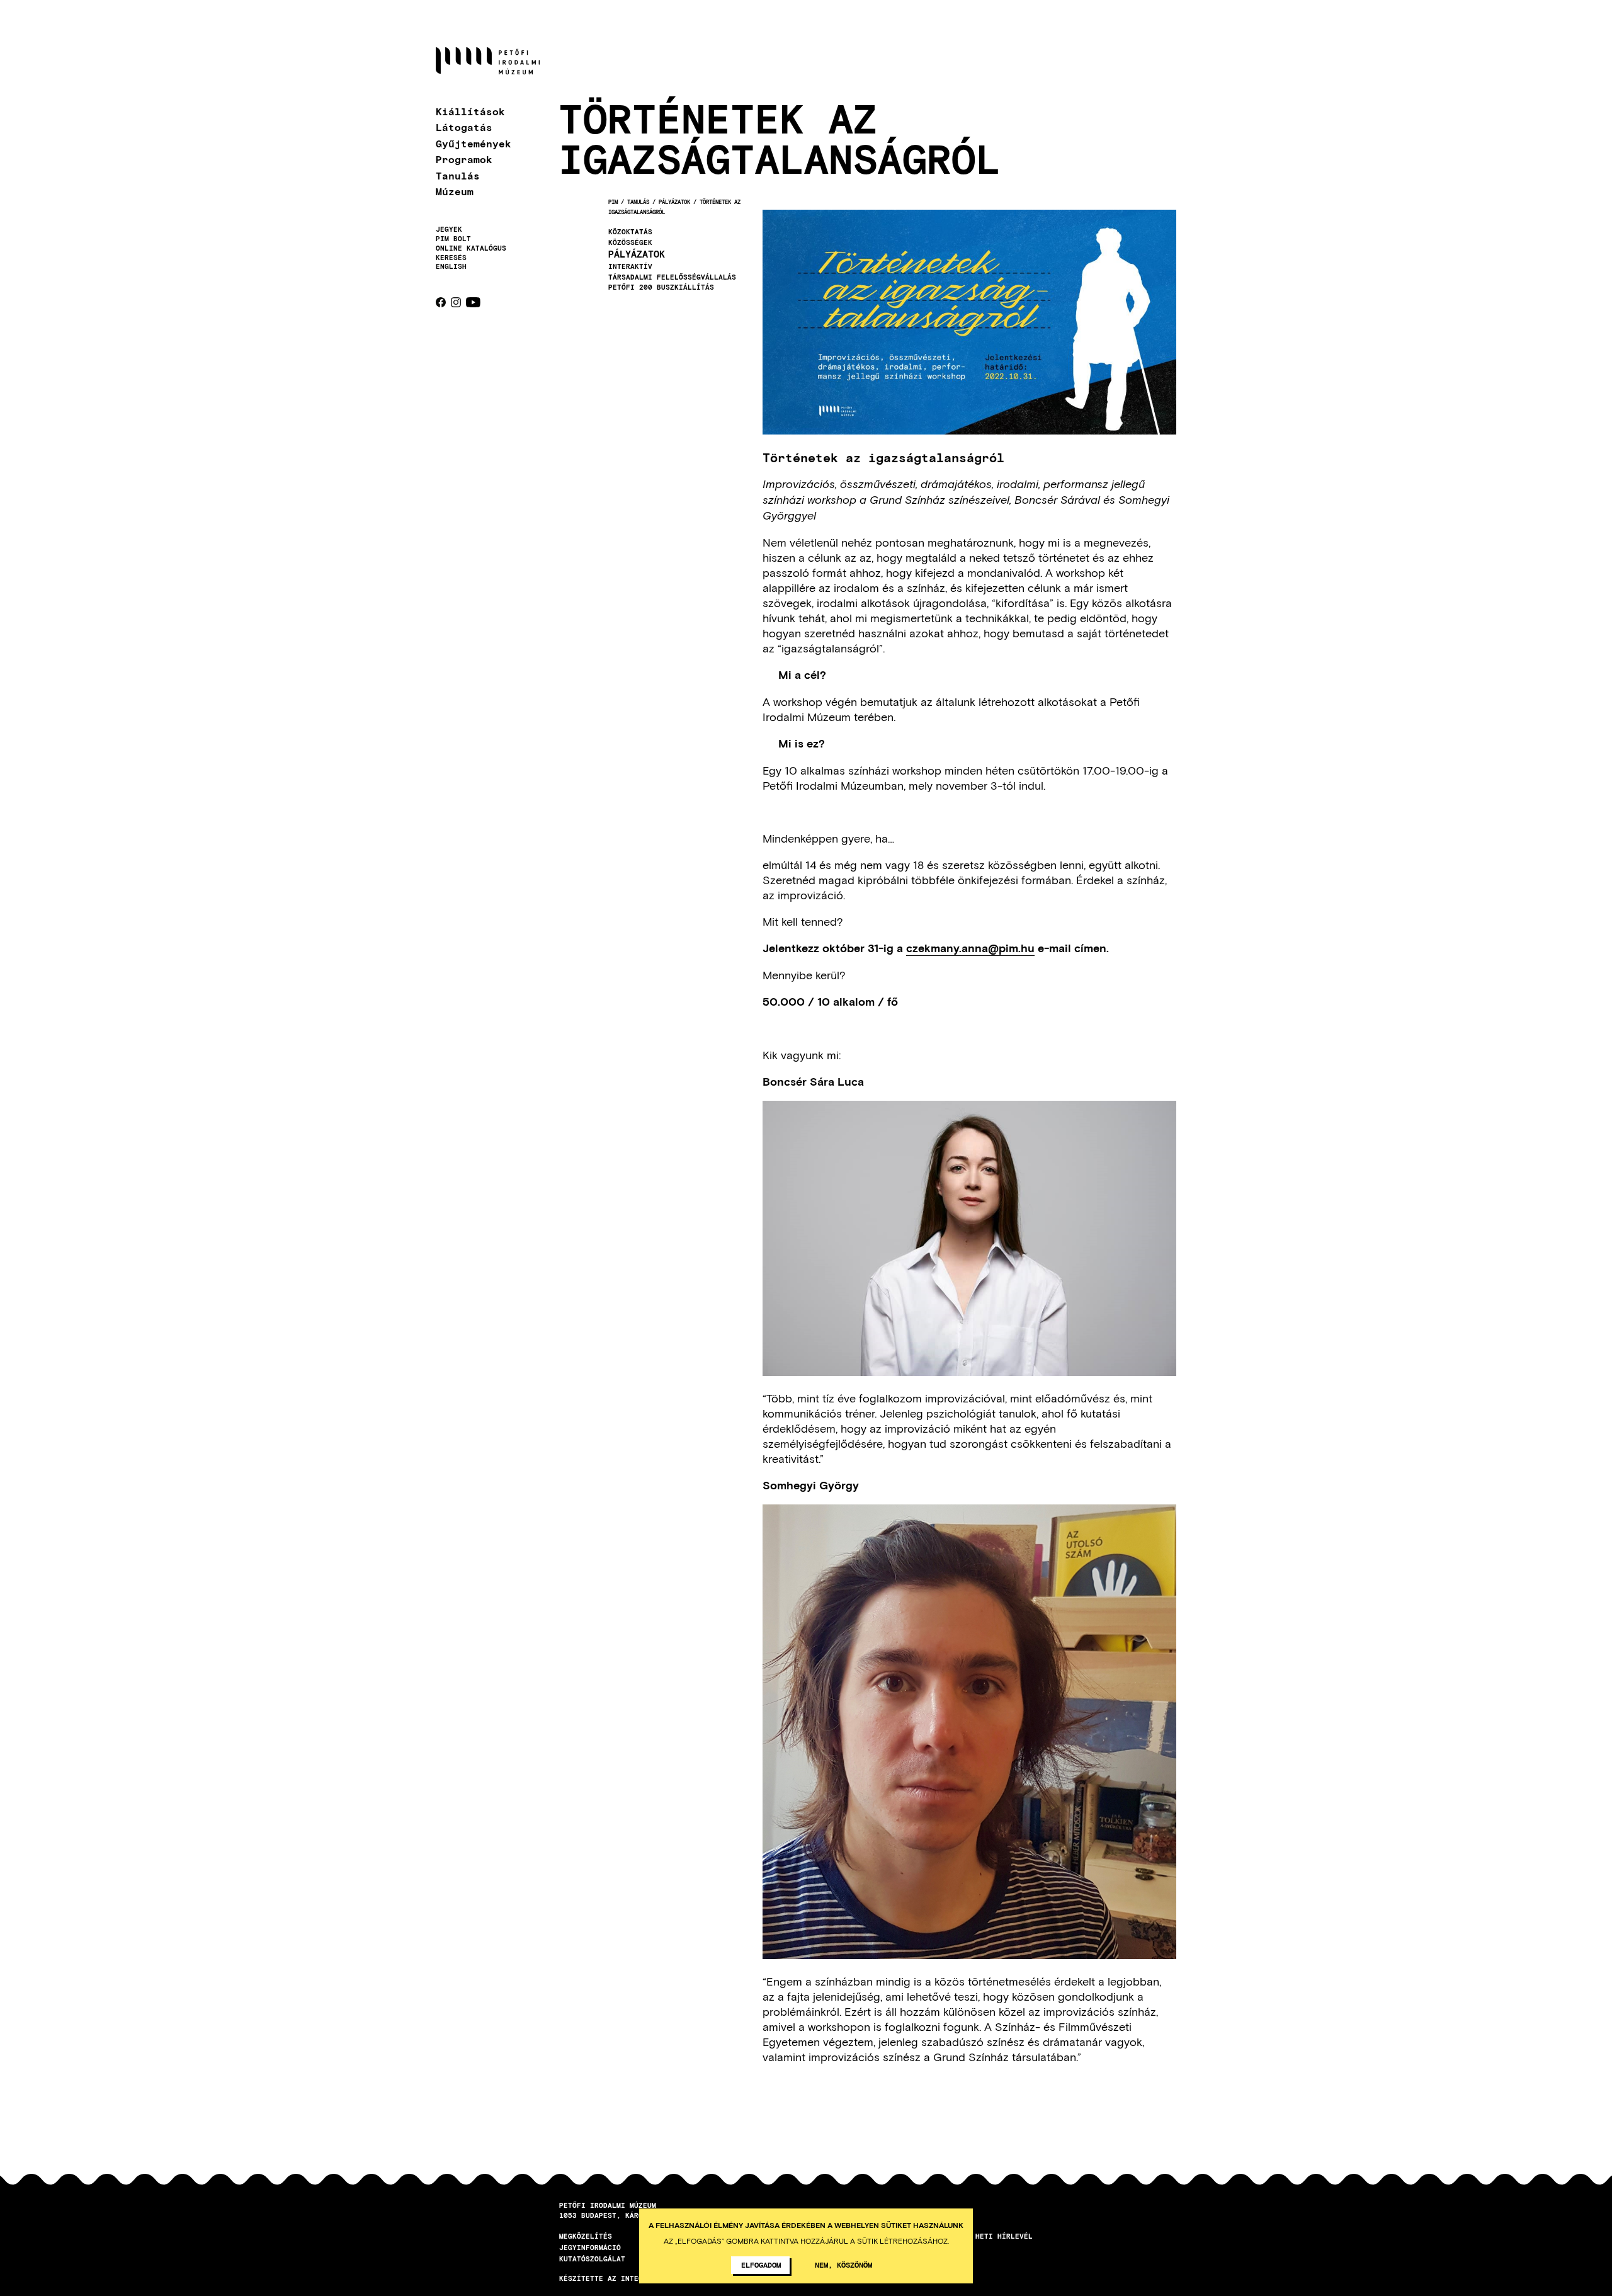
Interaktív (630, 266)
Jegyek (449, 229)
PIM (613, 202)
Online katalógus (471, 248)
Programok (464, 159)
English (451, 266)
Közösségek (630, 242)
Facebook (441, 302)
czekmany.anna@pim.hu (970, 948)
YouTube (473, 302)
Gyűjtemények (474, 143)
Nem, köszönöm (843, 2265)
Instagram (456, 302)
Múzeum (455, 191)
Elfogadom (761, 2265)
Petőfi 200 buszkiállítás (661, 287)
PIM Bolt (453, 239)
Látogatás (464, 127)
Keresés (451, 258)
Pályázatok (674, 202)
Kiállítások (470, 111)
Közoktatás (630, 232)
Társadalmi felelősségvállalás (672, 277)
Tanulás (458, 175)
